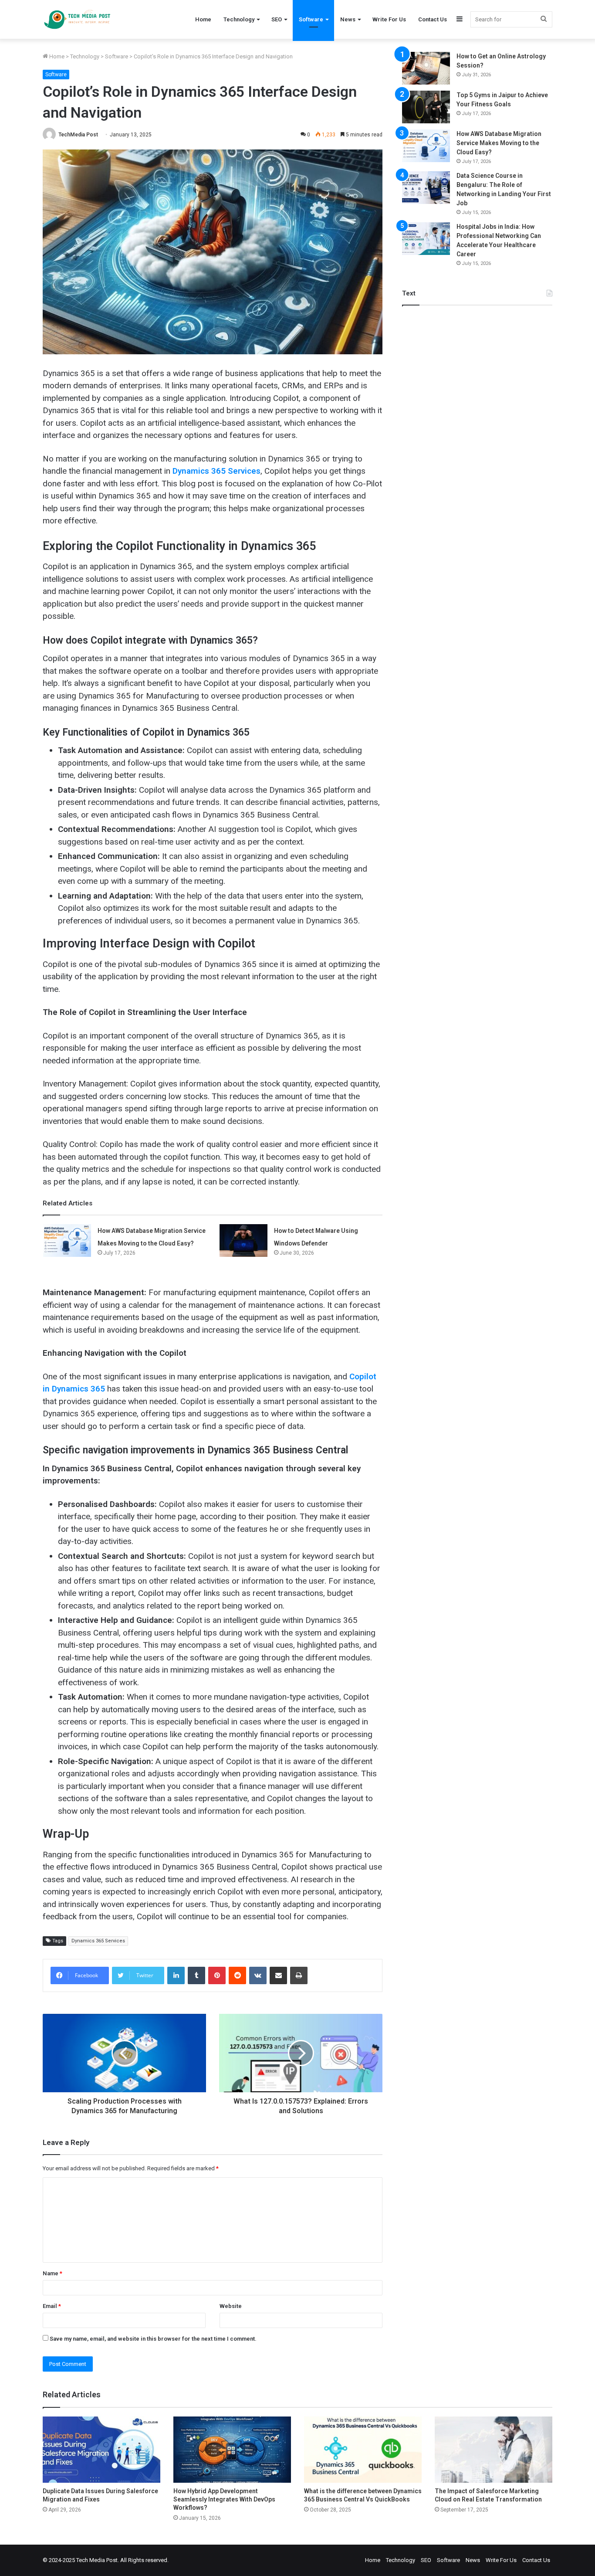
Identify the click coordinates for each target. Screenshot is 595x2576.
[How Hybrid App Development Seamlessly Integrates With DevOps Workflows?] (232, 2450)
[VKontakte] (258, 1975)
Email (52, 2306)
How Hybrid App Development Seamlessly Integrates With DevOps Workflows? (224, 2499)
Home (203, 19)
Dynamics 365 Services (98, 1941)
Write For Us (389, 19)
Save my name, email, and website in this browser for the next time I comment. (153, 2339)
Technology (239, 19)
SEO (277, 19)
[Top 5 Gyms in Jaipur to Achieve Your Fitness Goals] (426, 107)
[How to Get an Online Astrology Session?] (426, 68)
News (348, 19)
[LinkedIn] (176, 1975)
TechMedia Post (78, 135)
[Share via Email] (278, 1975)
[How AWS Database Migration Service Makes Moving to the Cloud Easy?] (67, 1240)
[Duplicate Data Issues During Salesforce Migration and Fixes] (101, 2450)
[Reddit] (237, 1975)
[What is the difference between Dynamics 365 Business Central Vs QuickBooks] (363, 2450)
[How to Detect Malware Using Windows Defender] (243, 1240)
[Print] (299, 1975)
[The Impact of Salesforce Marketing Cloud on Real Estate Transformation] (494, 2450)
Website (231, 2306)
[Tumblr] (196, 1975)
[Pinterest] (217, 1975)
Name (52, 2273)
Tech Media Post (97, 2560)
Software (311, 19)
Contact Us (433, 19)
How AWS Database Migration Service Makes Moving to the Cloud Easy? (499, 143)
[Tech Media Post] (77, 19)
